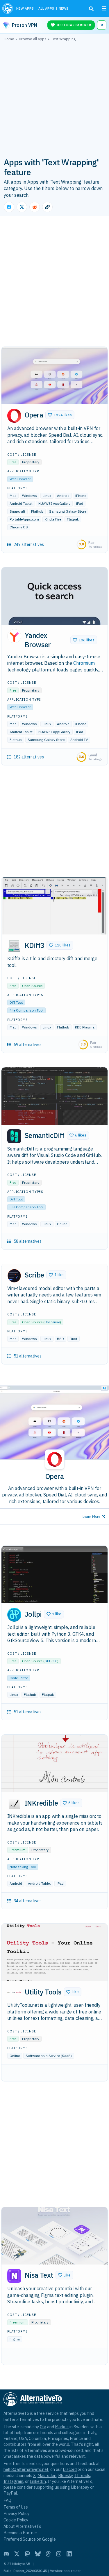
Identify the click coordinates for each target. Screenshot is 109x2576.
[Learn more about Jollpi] (14, 1615)
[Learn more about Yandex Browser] (14, 636)
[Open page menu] (104, 8)
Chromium (84, 663)
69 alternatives (28, 1045)
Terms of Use (16, 2507)
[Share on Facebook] (9, 207)
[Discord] (6, 2554)
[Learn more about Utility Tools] (14, 1992)
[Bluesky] (38, 2554)
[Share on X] (22, 207)
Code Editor (19, 1678)
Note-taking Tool (23, 1867)
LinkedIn (38, 2481)
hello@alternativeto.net (26, 2469)
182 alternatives (29, 757)
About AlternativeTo (22, 2526)
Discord (70, 2469)
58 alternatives (28, 1241)
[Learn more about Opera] (14, 416)
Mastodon (47, 2475)
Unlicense (52, 1322)
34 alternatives (28, 1901)
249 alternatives (29, 544)
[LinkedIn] (69, 2554)
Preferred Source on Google (30, 2539)
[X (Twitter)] (17, 2554)
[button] (60, 415)
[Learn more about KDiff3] (14, 946)
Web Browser (20, 479)
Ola (43, 2427)
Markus (62, 2427)
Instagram (13, 2481)
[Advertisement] (54, 99)
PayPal (10, 2493)
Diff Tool (16, 1002)
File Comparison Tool (26, 1010)
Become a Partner (20, 2533)
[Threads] (48, 2554)
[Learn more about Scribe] (14, 1276)
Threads (82, 2475)
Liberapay (80, 2487)
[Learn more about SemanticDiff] (14, 1136)
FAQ (7, 2500)
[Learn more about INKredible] (14, 1804)
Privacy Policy (16, 2513)
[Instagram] (59, 2554)
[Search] (91, 9)
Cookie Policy (16, 2520)
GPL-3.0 (51, 1661)
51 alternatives (28, 1356)
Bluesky (65, 2475)
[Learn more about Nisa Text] (14, 2276)
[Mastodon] (27, 2554)
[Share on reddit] (35, 207)
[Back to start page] (8, 8)
